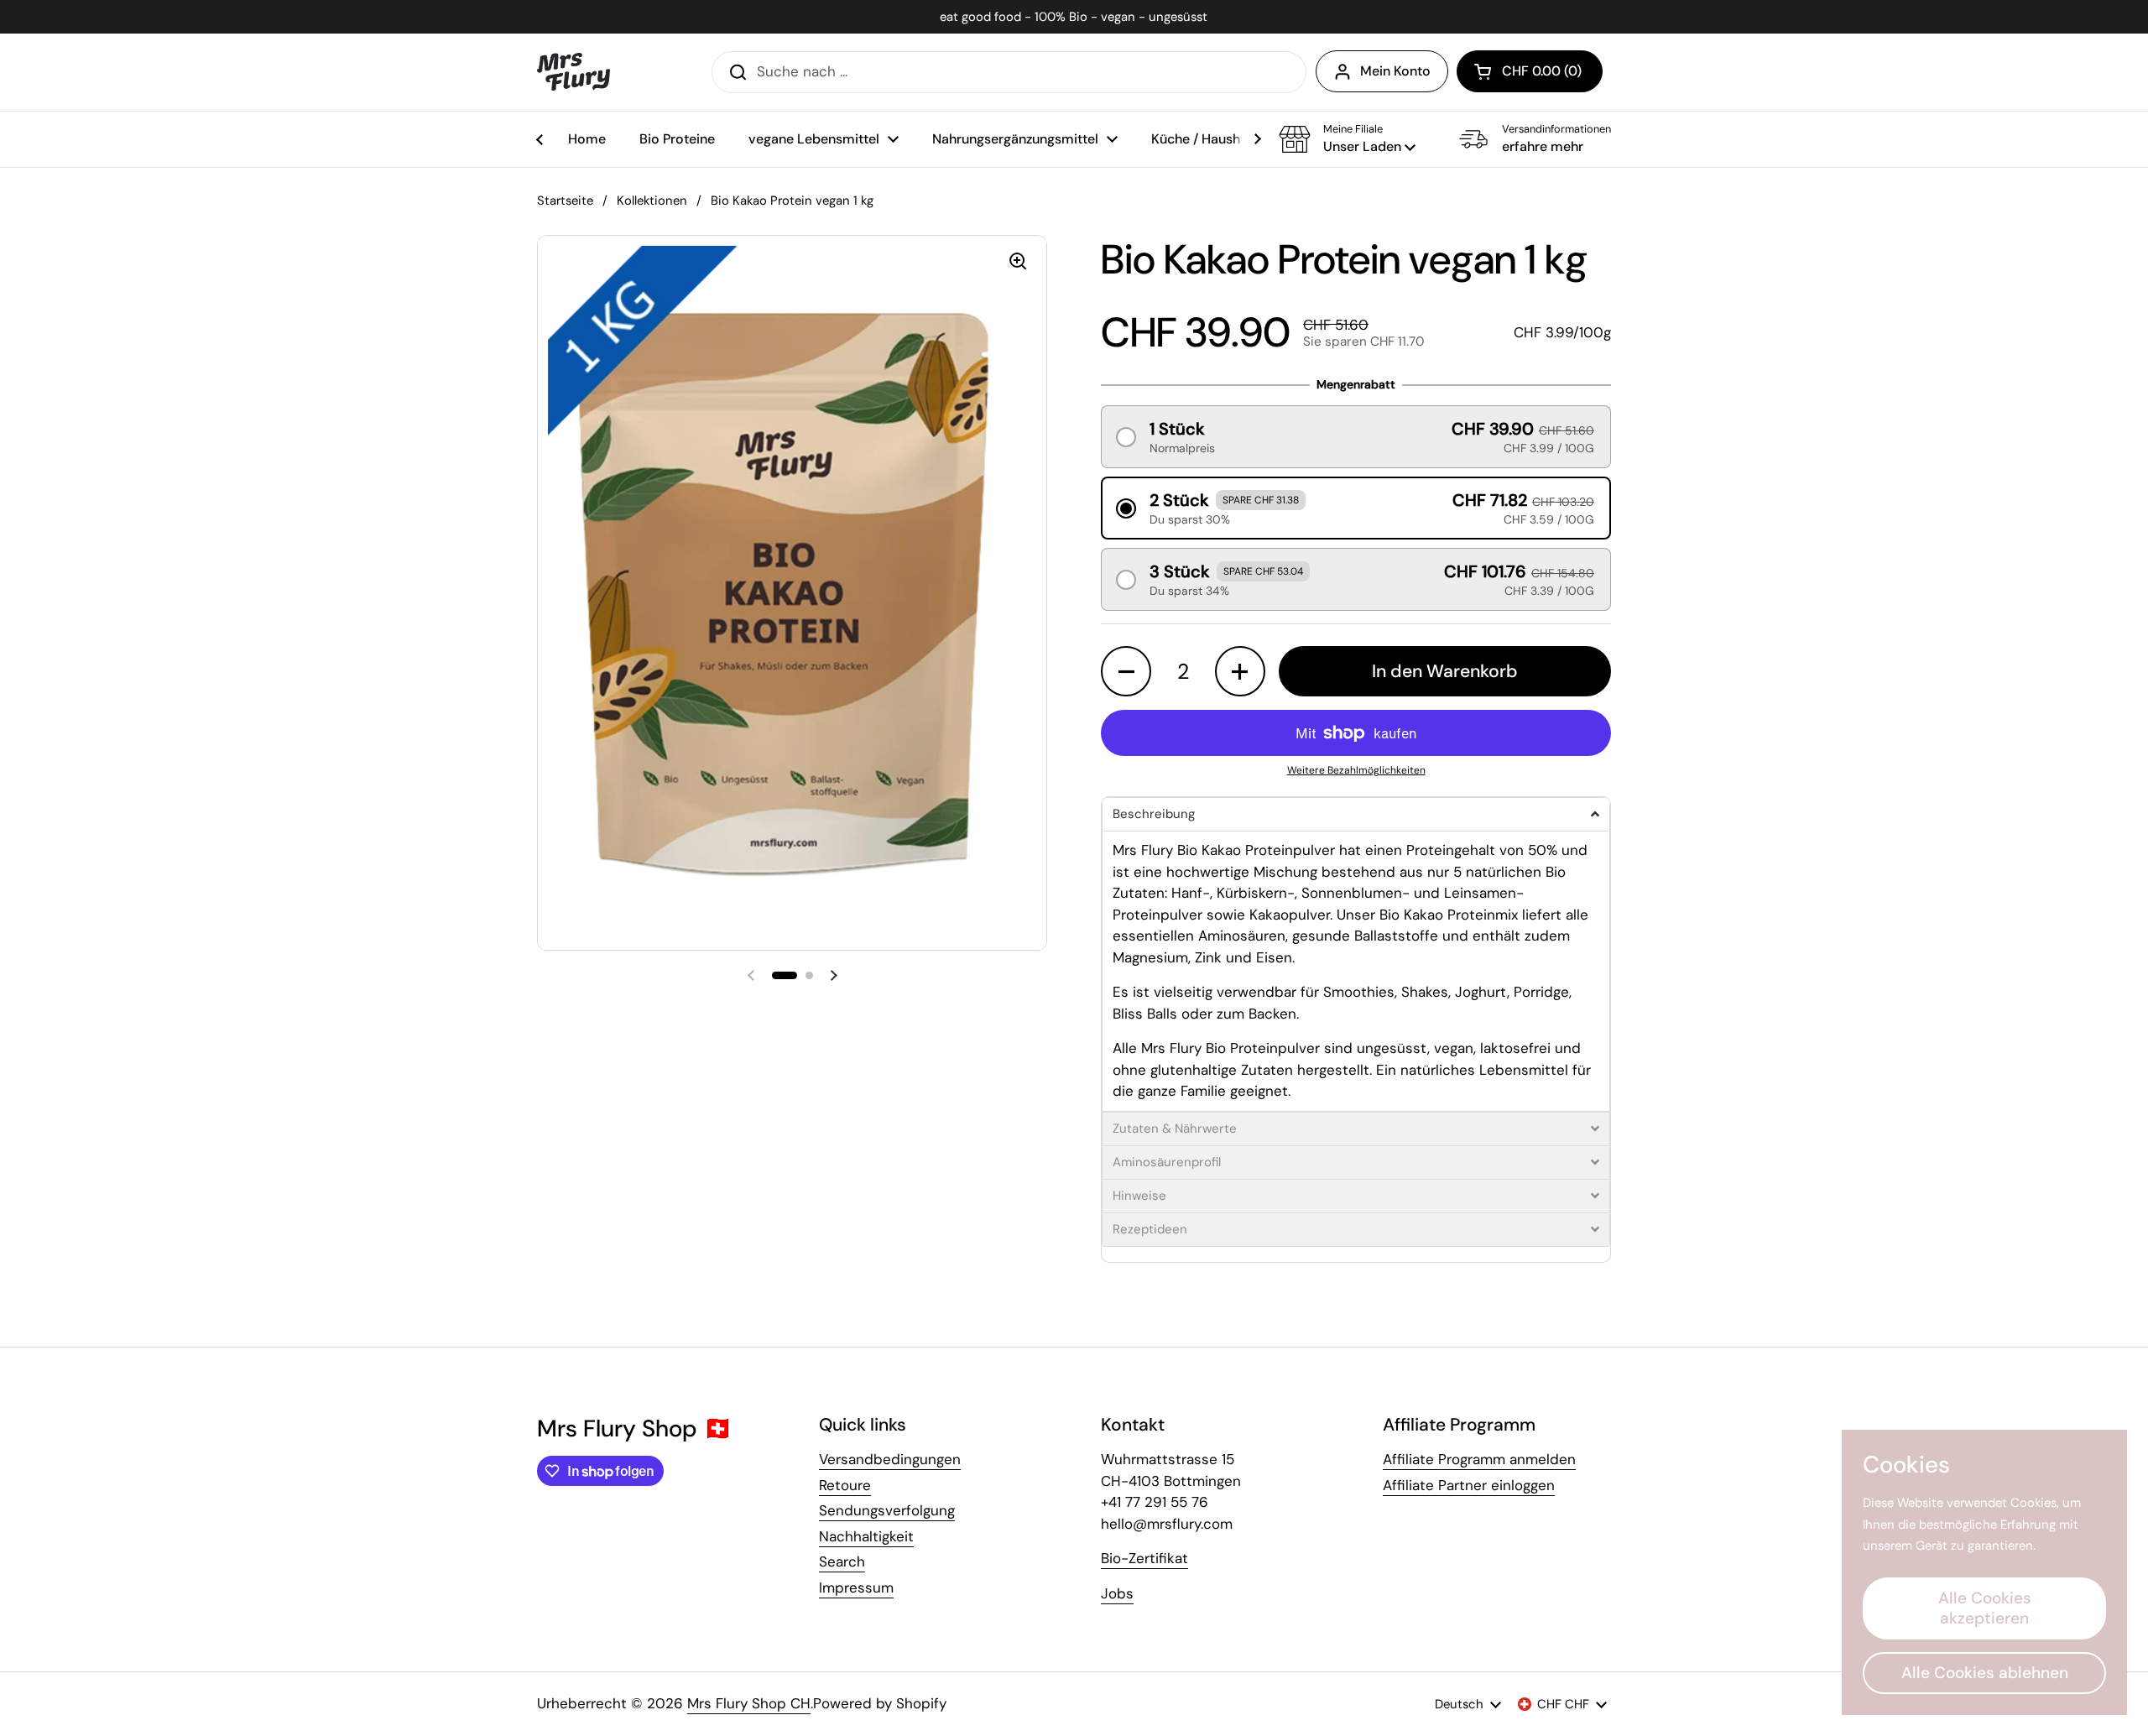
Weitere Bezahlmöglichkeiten (1356, 770)
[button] (1530, 71)
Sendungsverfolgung (887, 1510)
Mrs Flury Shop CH (749, 1703)
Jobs (1117, 1593)
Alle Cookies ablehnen (1985, 1673)
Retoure (845, 1485)
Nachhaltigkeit (866, 1536)
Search (842, 1561)
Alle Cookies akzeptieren (1985, 1608)
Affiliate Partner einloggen (1469, 1485)
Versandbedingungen (890, 1459)
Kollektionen (652, 201)
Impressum (856, 1587)
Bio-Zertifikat (1144, 1558)
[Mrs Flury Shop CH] (573, 72)
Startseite (565, 201)
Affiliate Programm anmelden (1479, 1459)
